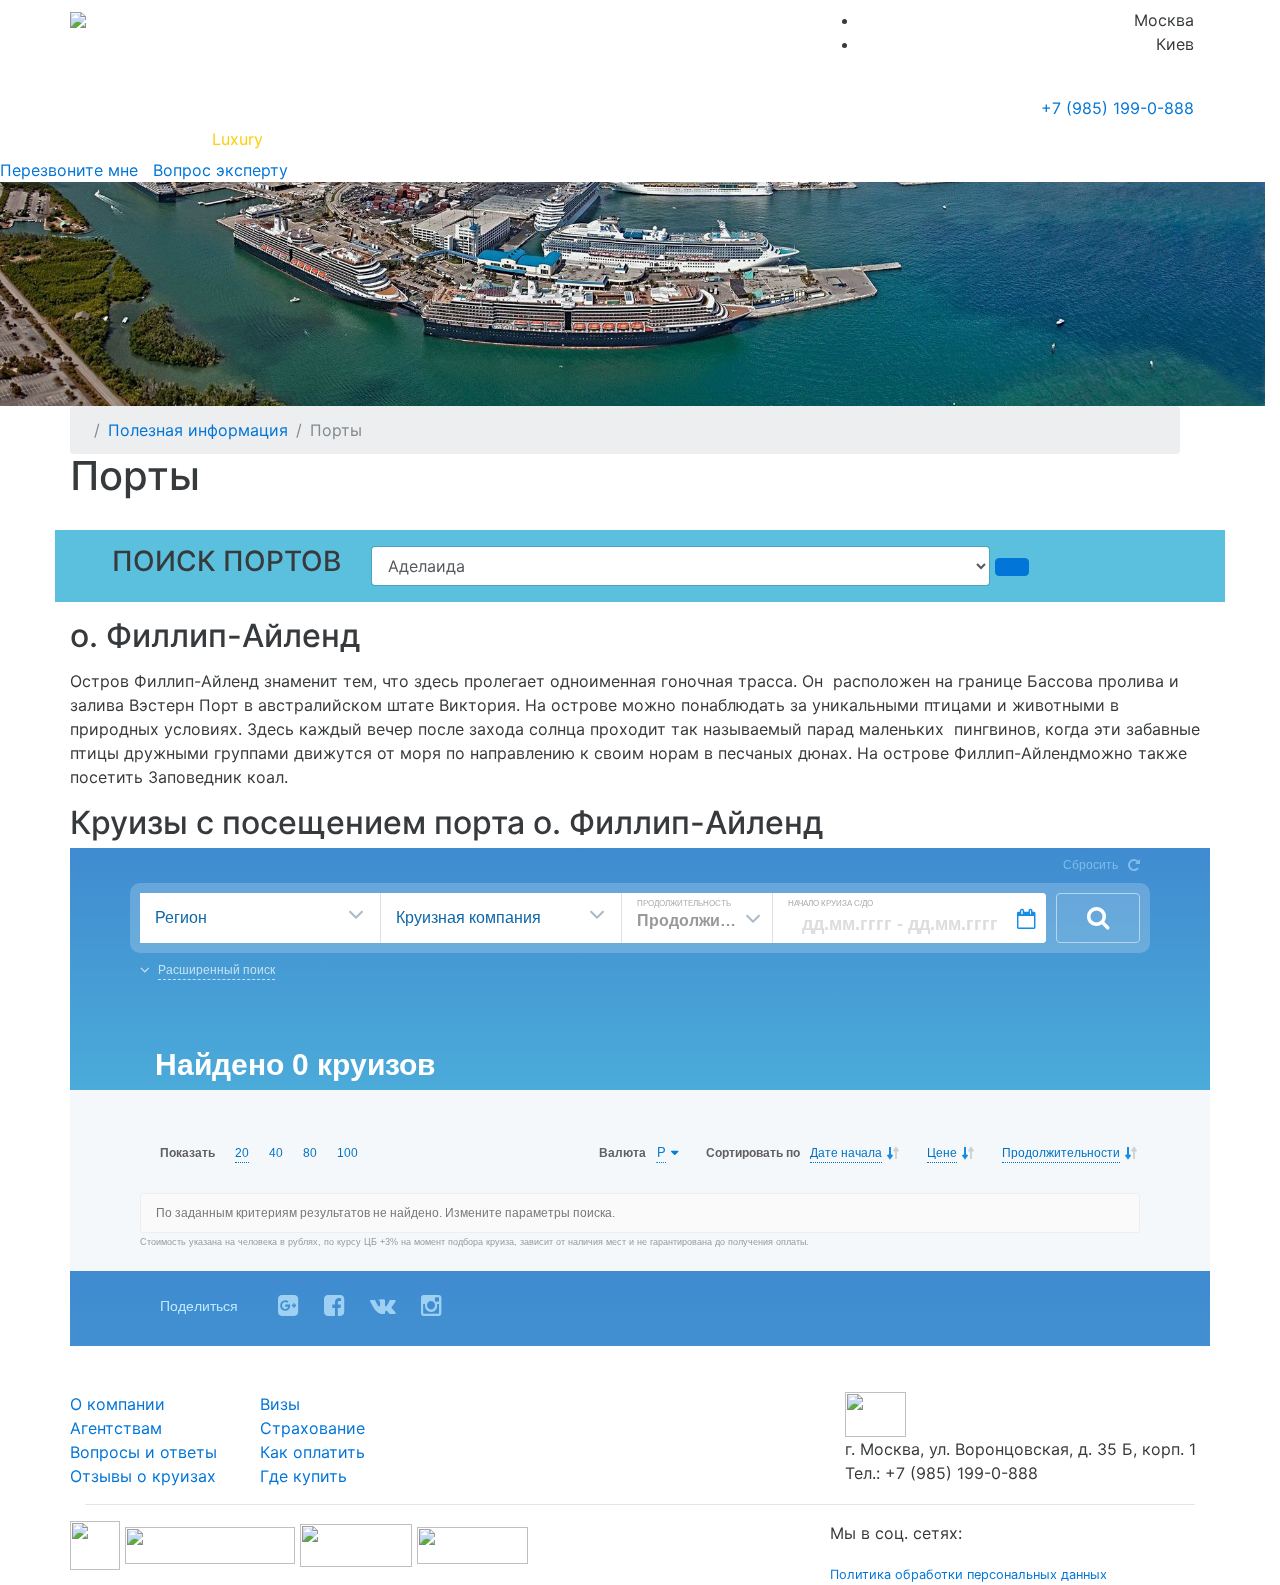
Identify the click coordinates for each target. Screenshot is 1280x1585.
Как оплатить (312, 1452)
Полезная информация (369, 139)
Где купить (908, 139)
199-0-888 (1117, 108)
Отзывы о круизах (143, 1476)
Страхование (312, 1428)
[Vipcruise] (78, 20)
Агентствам (116, 1428)
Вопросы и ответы (143, 1452)
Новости (1015, 139)
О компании (117, 1404)
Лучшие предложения (762, 139)
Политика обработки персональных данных (968, 1574)
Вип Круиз (142, 139)
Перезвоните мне (69, 170)
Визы (280, 1404)
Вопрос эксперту (215, 170)
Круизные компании (568, 139)
